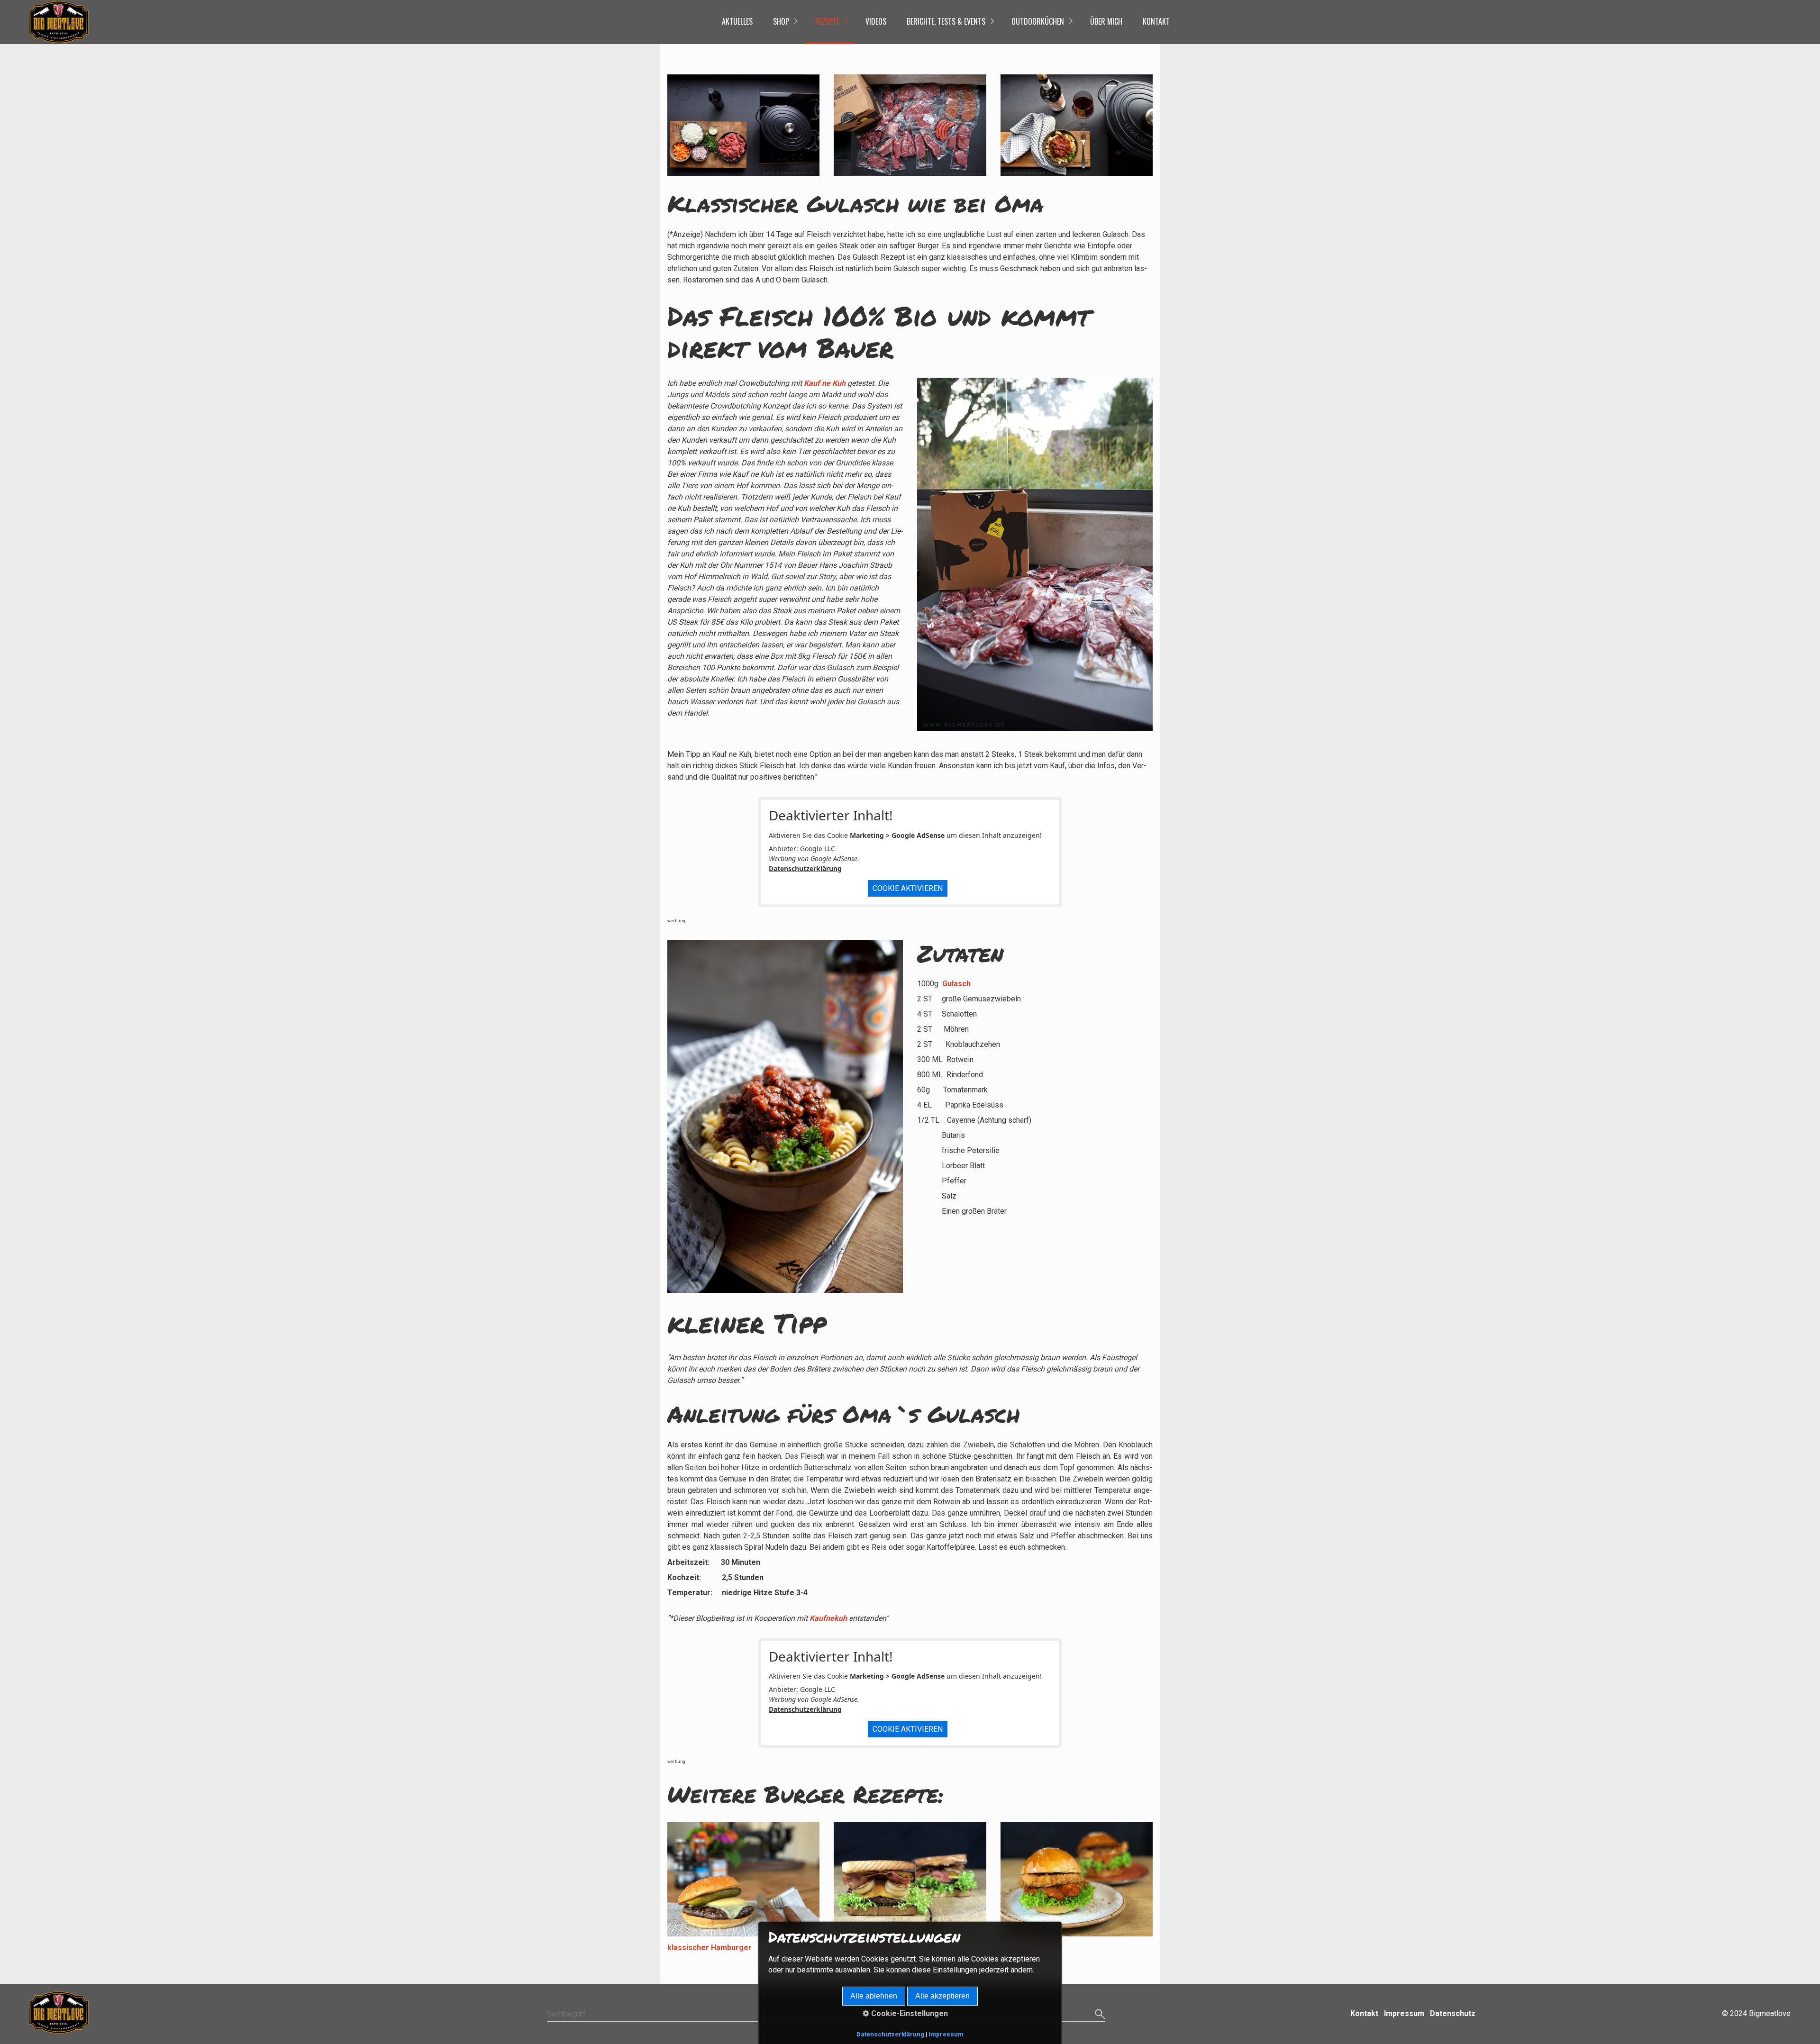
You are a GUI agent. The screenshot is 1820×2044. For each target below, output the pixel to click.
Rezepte (827, 21)
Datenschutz (1453, 2013)
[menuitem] (737, 22)
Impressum (1404, 2013)
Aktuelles (737, 21)
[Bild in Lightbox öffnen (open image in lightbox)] (743, 125)
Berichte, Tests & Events (946, 21)
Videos (876, 21)
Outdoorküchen (1038, 21)
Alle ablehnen (874, 1996)
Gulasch (956, 984)
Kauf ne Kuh (825, 383)
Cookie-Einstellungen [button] (909, 2013)
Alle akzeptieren (942, 1996)
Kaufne (822, 1618)
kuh (841, 1618)
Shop (781, 21)
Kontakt (1156, 21)
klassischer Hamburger (710, 1948)
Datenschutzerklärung (805, 868)
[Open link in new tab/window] (1035, 554)
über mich (1106, 21)
